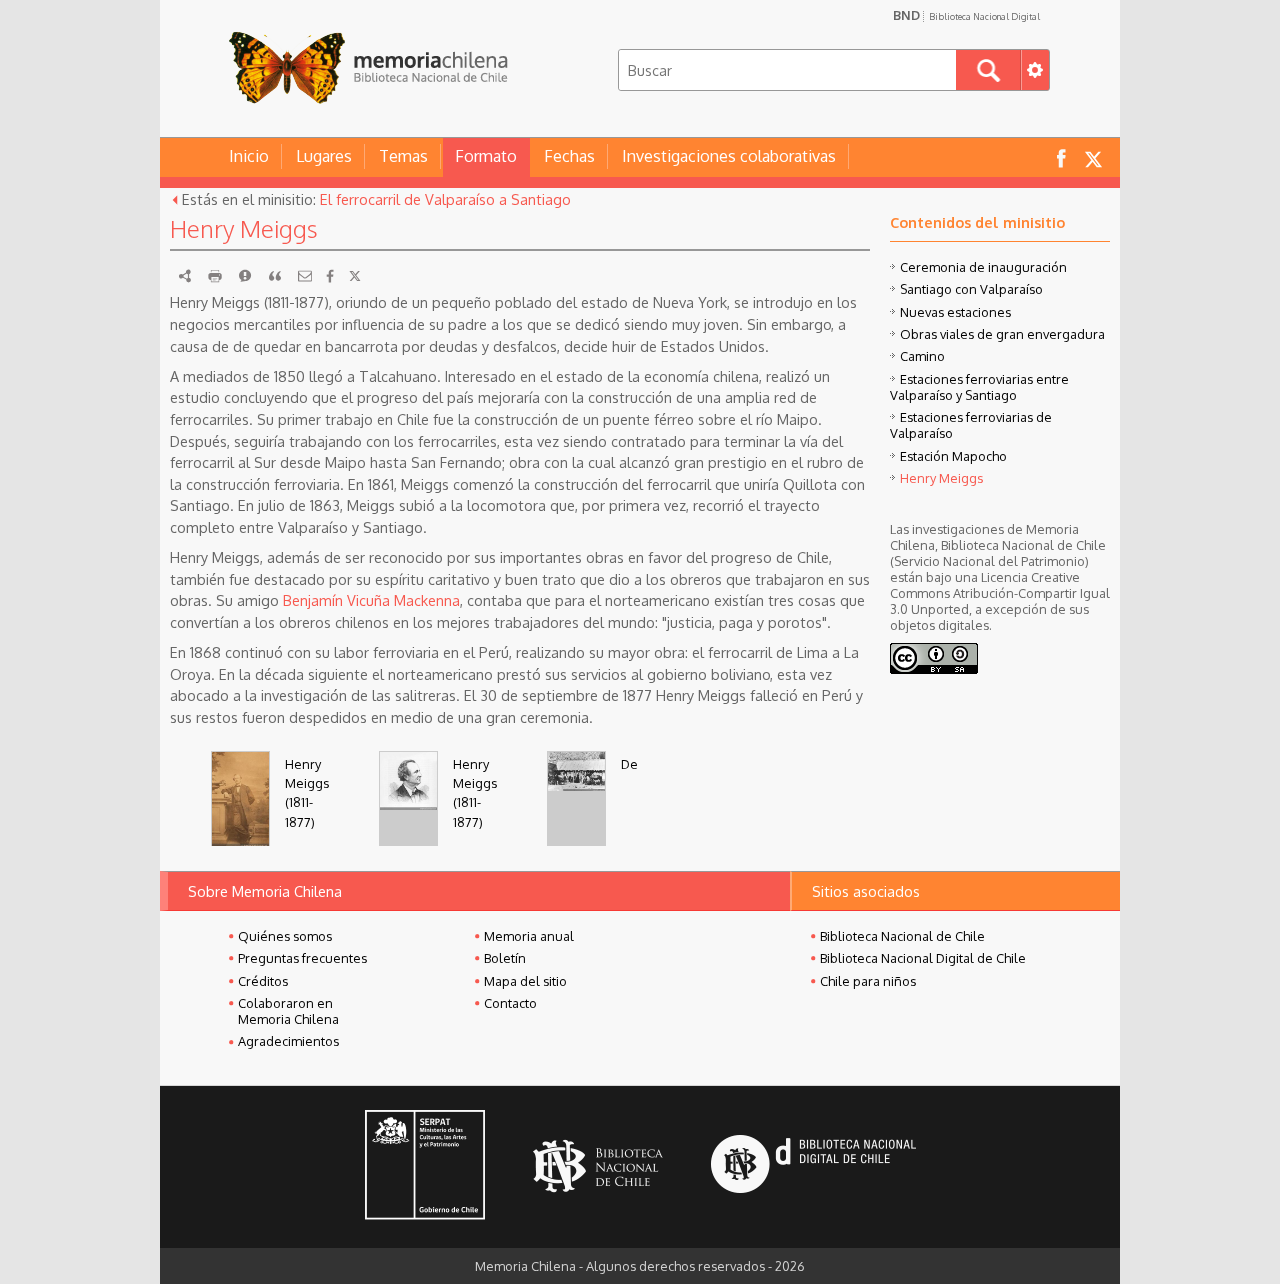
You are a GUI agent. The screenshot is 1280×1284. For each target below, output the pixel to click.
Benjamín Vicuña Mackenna (371, 600)
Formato (486, 156)
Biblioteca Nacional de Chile (902, 936)
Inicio (249, 156)
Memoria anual (529, 936)
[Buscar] (988, 70)
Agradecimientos (288, 1041)
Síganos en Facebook (1061, 157)
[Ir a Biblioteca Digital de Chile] (813, 1166)
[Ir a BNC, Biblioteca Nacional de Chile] (598, 1166)
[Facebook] (330, 276)
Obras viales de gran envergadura (1002, 334)
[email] (305, 276)
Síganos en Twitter (1093, 157)
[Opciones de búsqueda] (1035, 70)
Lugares (324, 156)
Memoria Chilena (368, 67)
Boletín (505, 958)
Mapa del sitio (525, 981)
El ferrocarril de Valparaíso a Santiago (445, 199)
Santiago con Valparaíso (971, 289)
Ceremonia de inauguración (983, 267)
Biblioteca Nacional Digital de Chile (923, 958)
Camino (922, 356)
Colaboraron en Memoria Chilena (288, 1011)
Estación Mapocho (953, 456)
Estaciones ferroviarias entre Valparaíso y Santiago (979, 387)
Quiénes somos (285, 936)
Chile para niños (868, 981)
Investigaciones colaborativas (729, 156)
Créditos (263, 981)
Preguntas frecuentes (302, 958)
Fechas (569, 156)
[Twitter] (355, 276)
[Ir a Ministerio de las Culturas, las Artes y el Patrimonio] (425, 1167)
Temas (403, 156)
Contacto (510, 1003)
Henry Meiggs (941, 478)
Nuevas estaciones (955, 312)
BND (966, 15)
